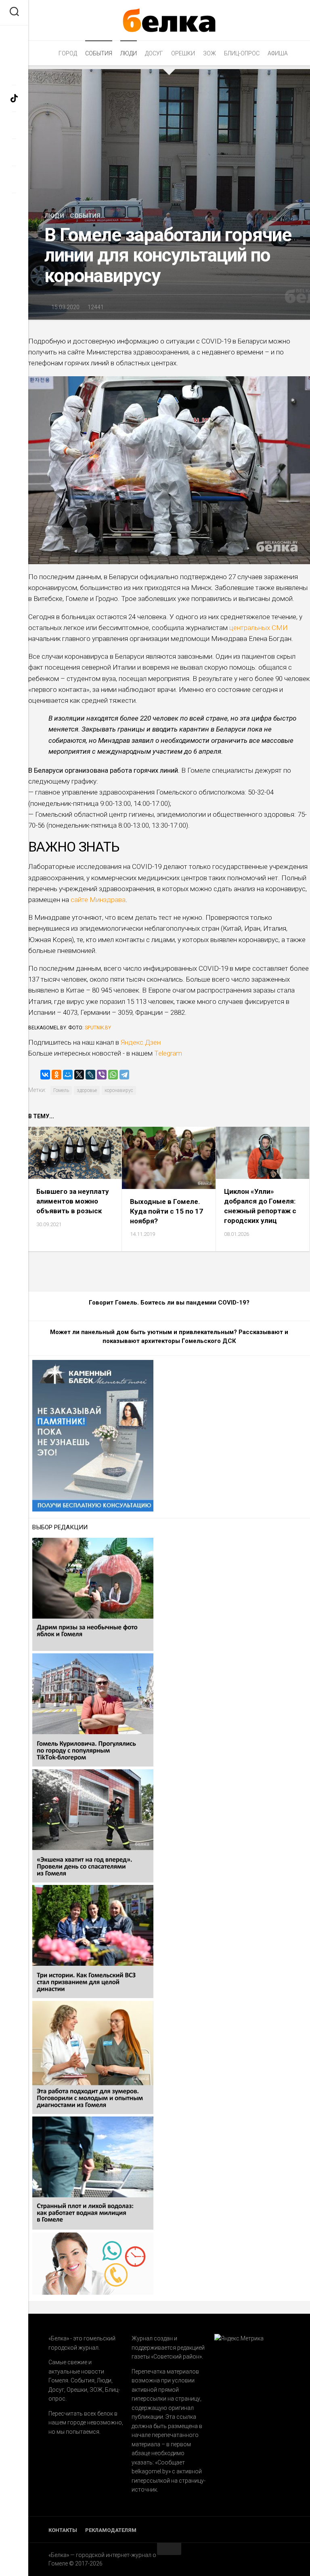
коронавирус (119, 1090)
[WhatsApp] (113, 1075)
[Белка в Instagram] (14, 125)
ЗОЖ (209, 53)
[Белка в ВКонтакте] (14, 152)
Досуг (154, 53)
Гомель (61, 1090)
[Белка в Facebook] (14, 71)
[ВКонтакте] (45, 1075)
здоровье (87, 1090)
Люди (129, 53)
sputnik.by (98, 1028)
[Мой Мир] (68, 1075)
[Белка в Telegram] (14, 206)
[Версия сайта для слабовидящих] (14, 38)
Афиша (278, 53)
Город (68, 53)
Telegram (167, 1053)
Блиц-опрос (242, 53)
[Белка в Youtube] (14, 179)
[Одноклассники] (57, 1075)
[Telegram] (124, 1075)
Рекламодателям (111, 2530)
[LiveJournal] (90, 1075)
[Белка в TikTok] (14, 98)
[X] (79, 1075)
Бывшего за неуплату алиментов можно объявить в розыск (73, 1201)
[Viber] (102, 1075)
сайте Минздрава (98, 900)
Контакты (63, 2530)
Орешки (183, 53)
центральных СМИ (259, 628)
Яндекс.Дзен (141, 1042)
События (99, 53)
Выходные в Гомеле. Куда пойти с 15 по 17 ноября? (167, 1211)
